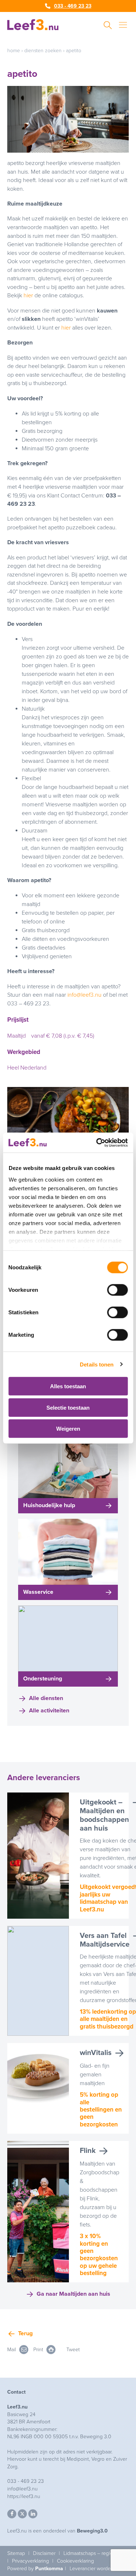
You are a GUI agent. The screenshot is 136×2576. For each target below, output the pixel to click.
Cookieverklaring (75, 2561)
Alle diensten (46, 1698)
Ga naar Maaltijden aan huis (73, 2294)
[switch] (117, 1290)
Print (39, 2350)
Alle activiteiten (49, 1711)
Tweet (73, 2350)
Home (14, 51)
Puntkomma (49, 2569)
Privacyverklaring (30, 2561)
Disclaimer (44, 2553)
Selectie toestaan (68, 1407)
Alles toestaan (68, 1386)
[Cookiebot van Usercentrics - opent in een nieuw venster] (97, 1142)
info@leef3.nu (85, 995)
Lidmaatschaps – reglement (94, 2553)
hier (28, 295)
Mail (12, 2350)
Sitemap (16, 2553)
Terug (25, 2333)
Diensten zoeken (43, 51)
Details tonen (97, 1364)
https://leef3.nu (24, 2496)
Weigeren (68, 1429)
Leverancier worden (92, 2569)
